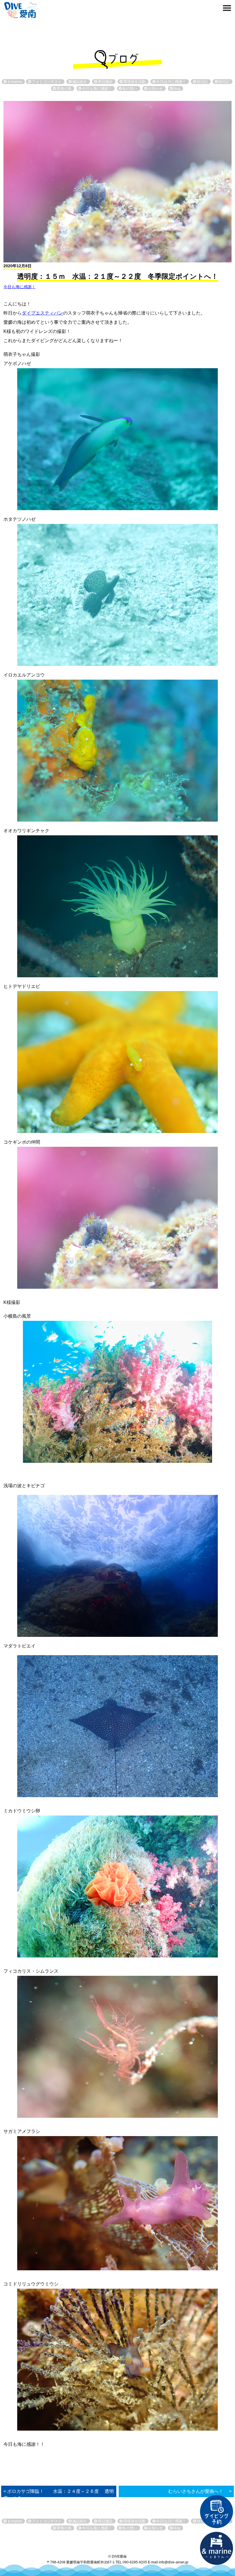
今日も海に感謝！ (19, 287)
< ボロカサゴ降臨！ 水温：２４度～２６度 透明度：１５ (59, 2495)
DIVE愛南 (21, 9)
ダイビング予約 (217, 2512)
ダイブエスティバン (42, 313)
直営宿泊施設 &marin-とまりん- (217, 2548)
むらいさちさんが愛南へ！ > (200, 2491)
